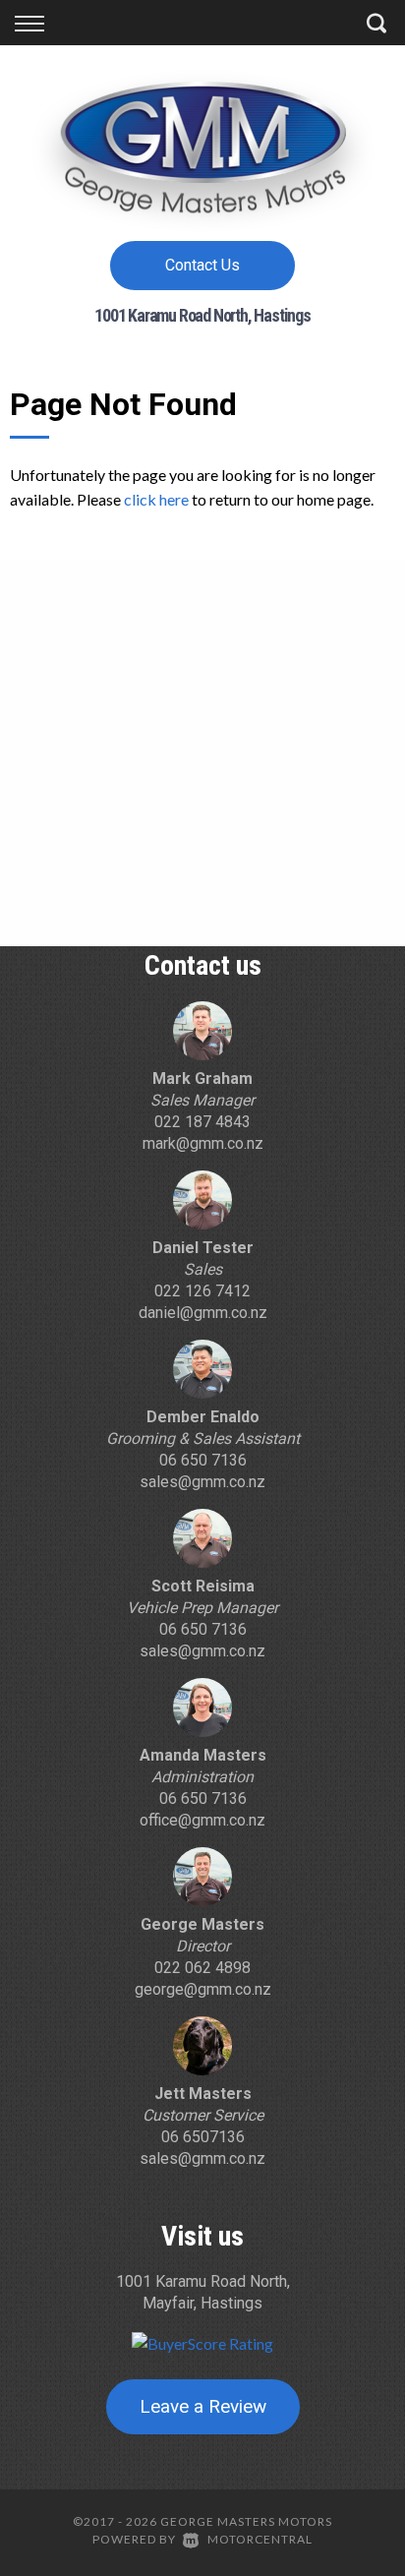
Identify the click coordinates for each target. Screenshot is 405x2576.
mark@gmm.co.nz (203, 1143)
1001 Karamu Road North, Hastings (202, 315)
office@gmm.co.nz (202, 1820)
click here (156, 499)
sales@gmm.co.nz (202, 1482)
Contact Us (202, 265)
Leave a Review (203, 2406)
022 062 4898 (202, 1968)
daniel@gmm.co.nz (203, 1313)
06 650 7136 (203, 1460)
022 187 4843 (202, 1122)
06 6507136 (203, 2137)
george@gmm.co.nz (203, 1989)
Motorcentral (260, 2539)
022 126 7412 (202, 1291)
